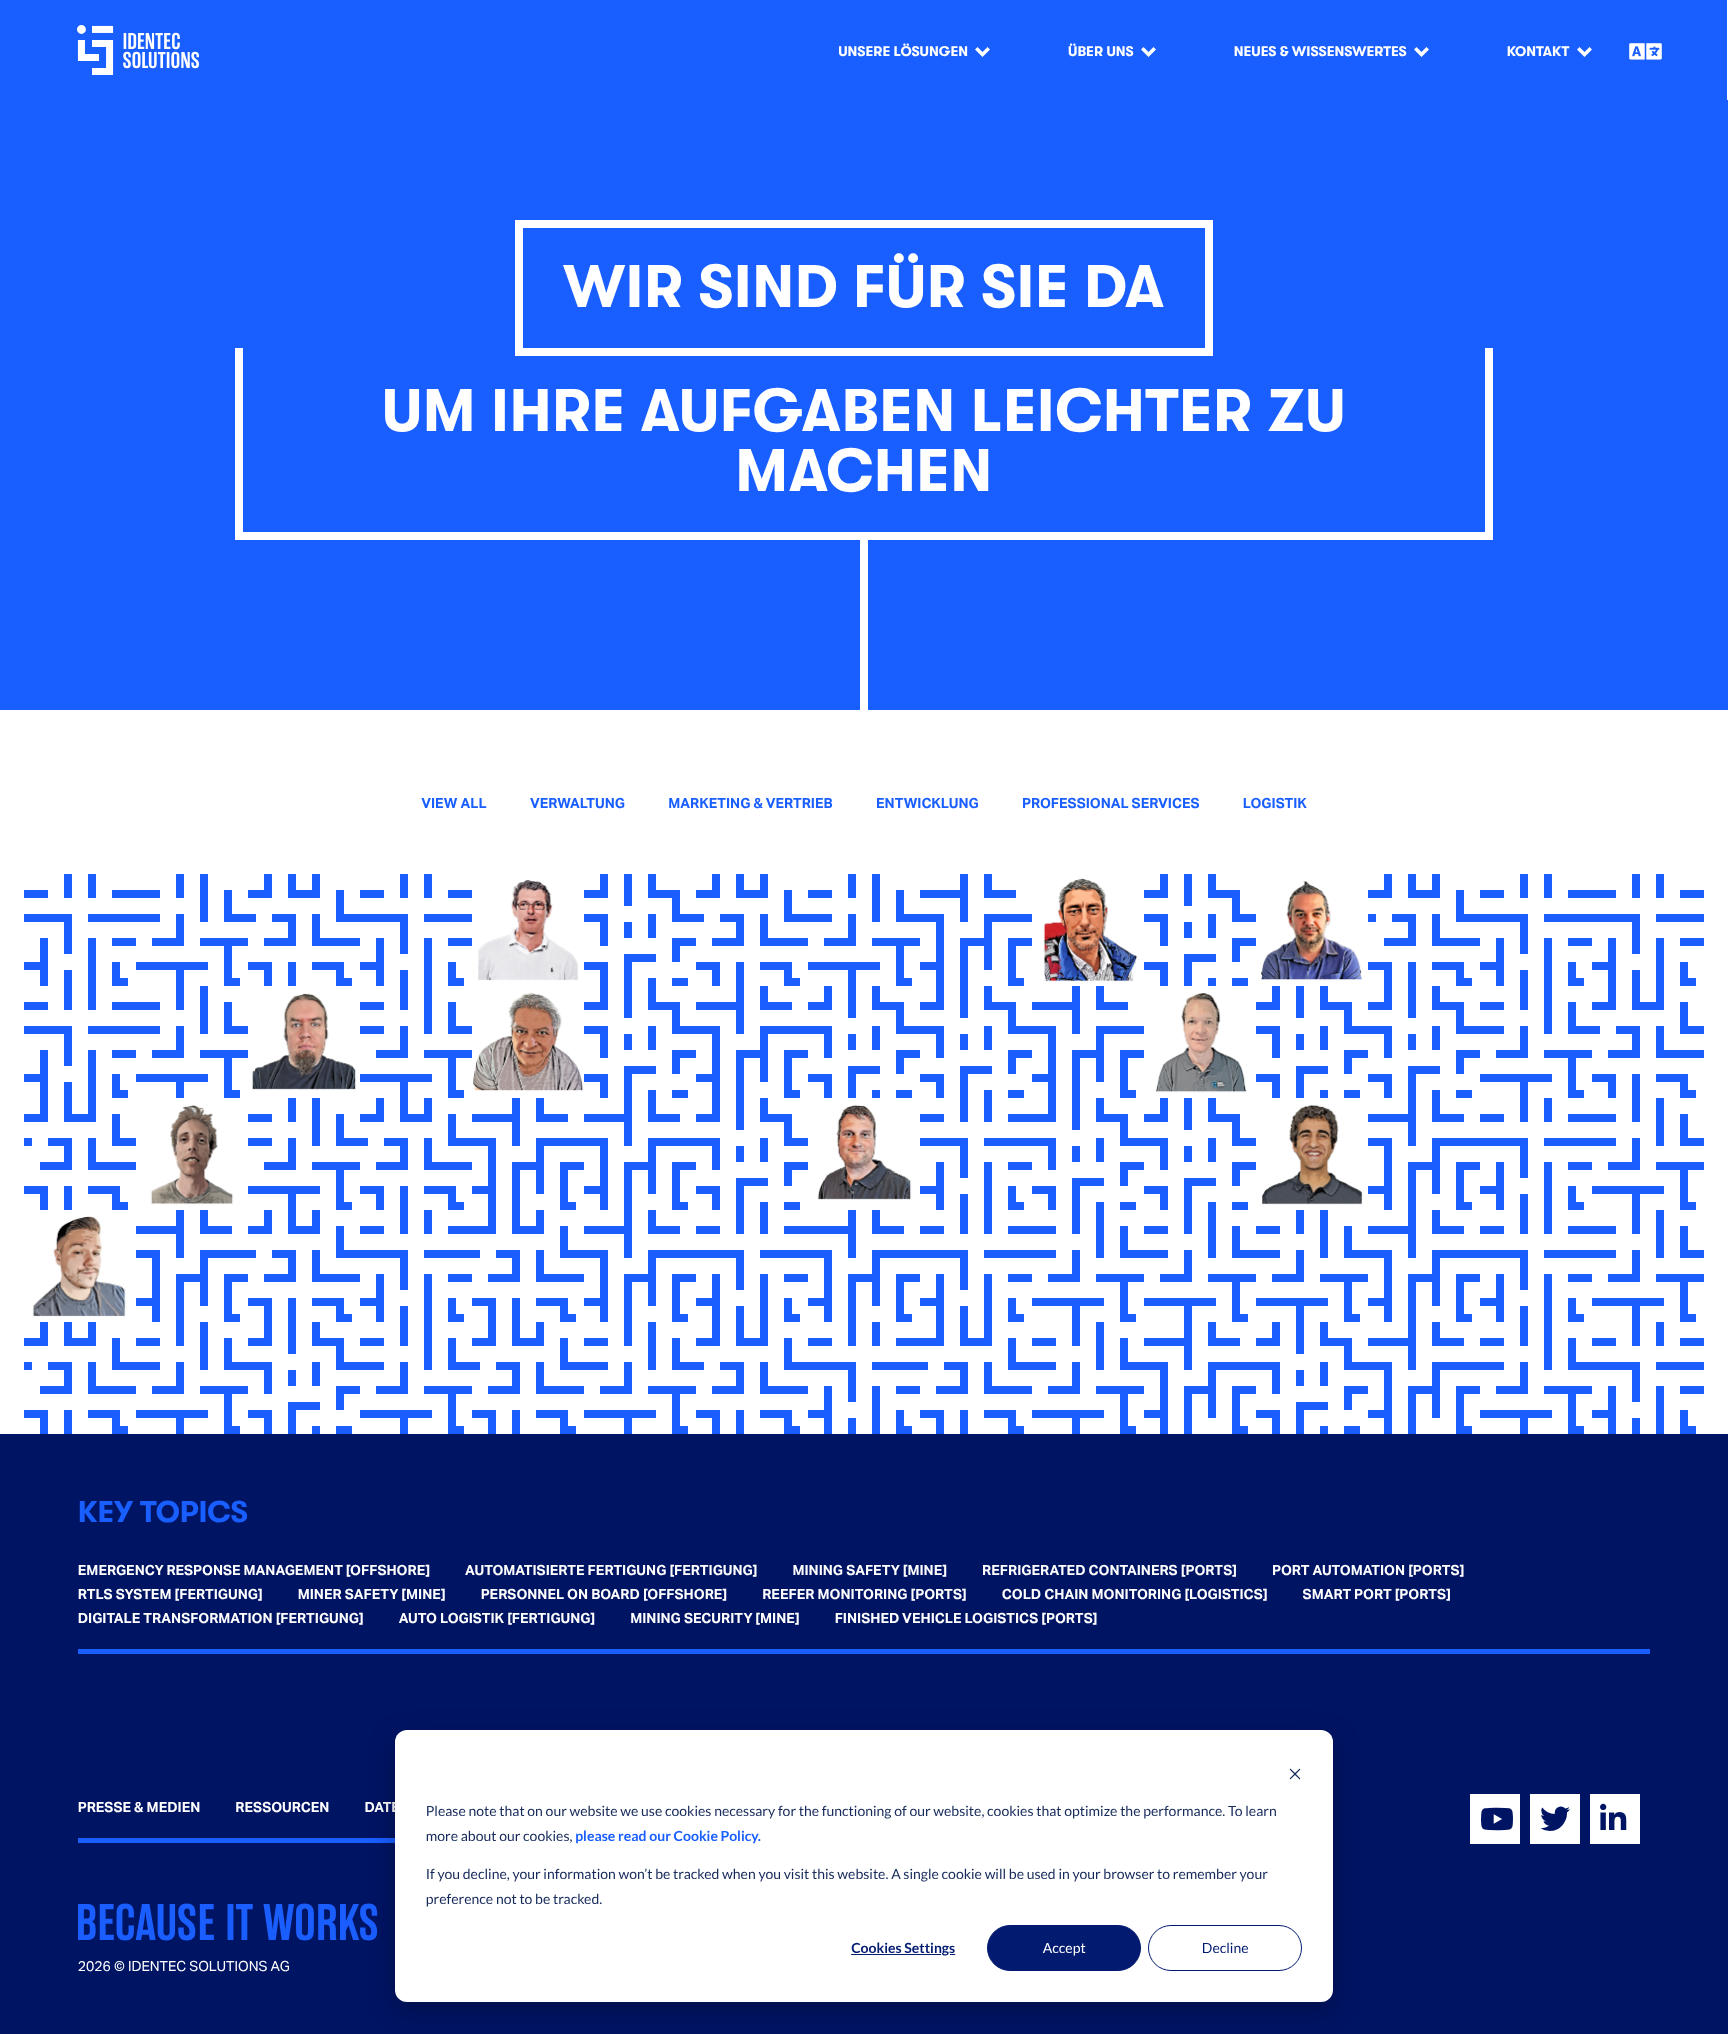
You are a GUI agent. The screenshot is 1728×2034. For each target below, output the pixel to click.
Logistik (1275, 804)
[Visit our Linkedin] (1615, 1819)
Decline (1225, 1947)
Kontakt (1538, 52)
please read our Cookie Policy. (668, 1835)
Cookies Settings (903, 1947)
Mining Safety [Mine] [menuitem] (869, 1571)
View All (453, 804)
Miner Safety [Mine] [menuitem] (372, 1595)
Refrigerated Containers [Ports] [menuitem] (1109, 1571)
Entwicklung (927, 804)
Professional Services (1110, 804)
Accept (1064, 1947)
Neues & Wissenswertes (1320, 52)
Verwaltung (577, 804)
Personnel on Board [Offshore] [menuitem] (604, 1595)
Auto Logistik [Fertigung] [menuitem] (497, 1619)
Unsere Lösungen (903, 52)
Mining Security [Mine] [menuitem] (715, 1619)
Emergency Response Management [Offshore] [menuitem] (254, 1571)
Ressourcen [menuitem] (282, 1808)
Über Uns (1101, 52)
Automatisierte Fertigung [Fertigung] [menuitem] (611, 1571)
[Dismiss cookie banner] (1295, 1773)
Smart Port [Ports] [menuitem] (1377, 1595)
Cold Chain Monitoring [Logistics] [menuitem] (1135, 1595)
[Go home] (142, 50)
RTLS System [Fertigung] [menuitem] (170, 1595)
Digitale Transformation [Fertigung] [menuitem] (221, 1619)
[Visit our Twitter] (1555, 1819)
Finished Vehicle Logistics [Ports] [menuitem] (966, 1619)
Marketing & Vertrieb (750, 804)
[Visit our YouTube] (1495, 1819)
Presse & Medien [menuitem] (139, 1808)
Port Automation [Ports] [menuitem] (1368, 1571)
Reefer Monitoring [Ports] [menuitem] (864, 1595)
